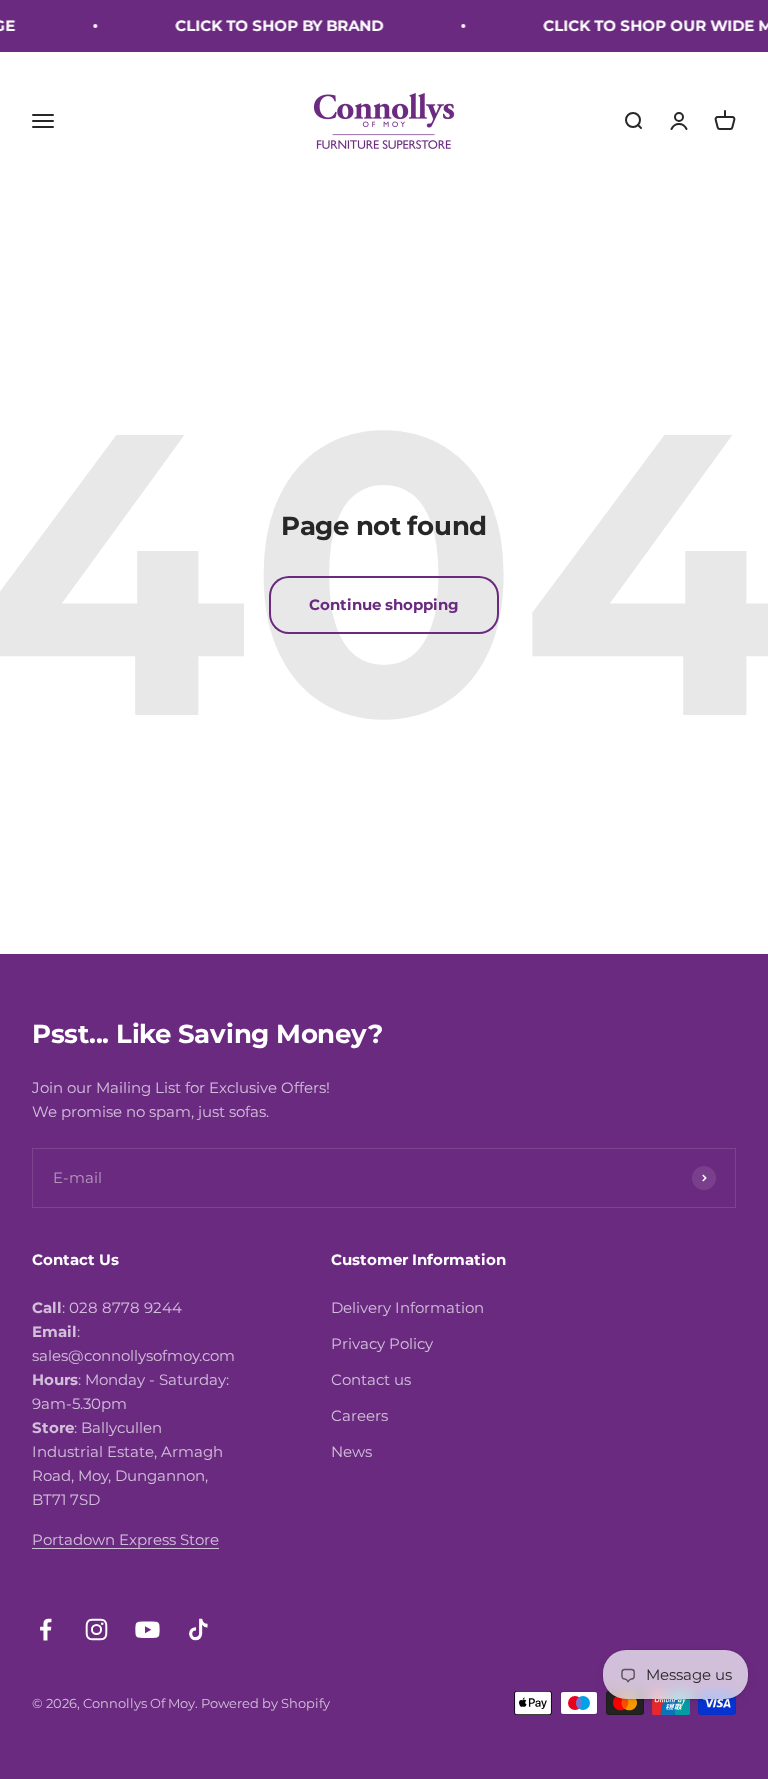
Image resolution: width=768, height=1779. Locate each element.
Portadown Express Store (125, 1539)
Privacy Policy (382, 1343)
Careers (359, 1415)
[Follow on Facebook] (45, 1629)
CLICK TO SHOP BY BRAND (270, 25)
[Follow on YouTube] (147, 1629)
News (351, 1451)
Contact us (371, 1379)
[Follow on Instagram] (96, 1629)
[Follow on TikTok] (198, 1629)
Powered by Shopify (265, 1703)
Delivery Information (407, 1307)
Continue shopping (384, 604)
